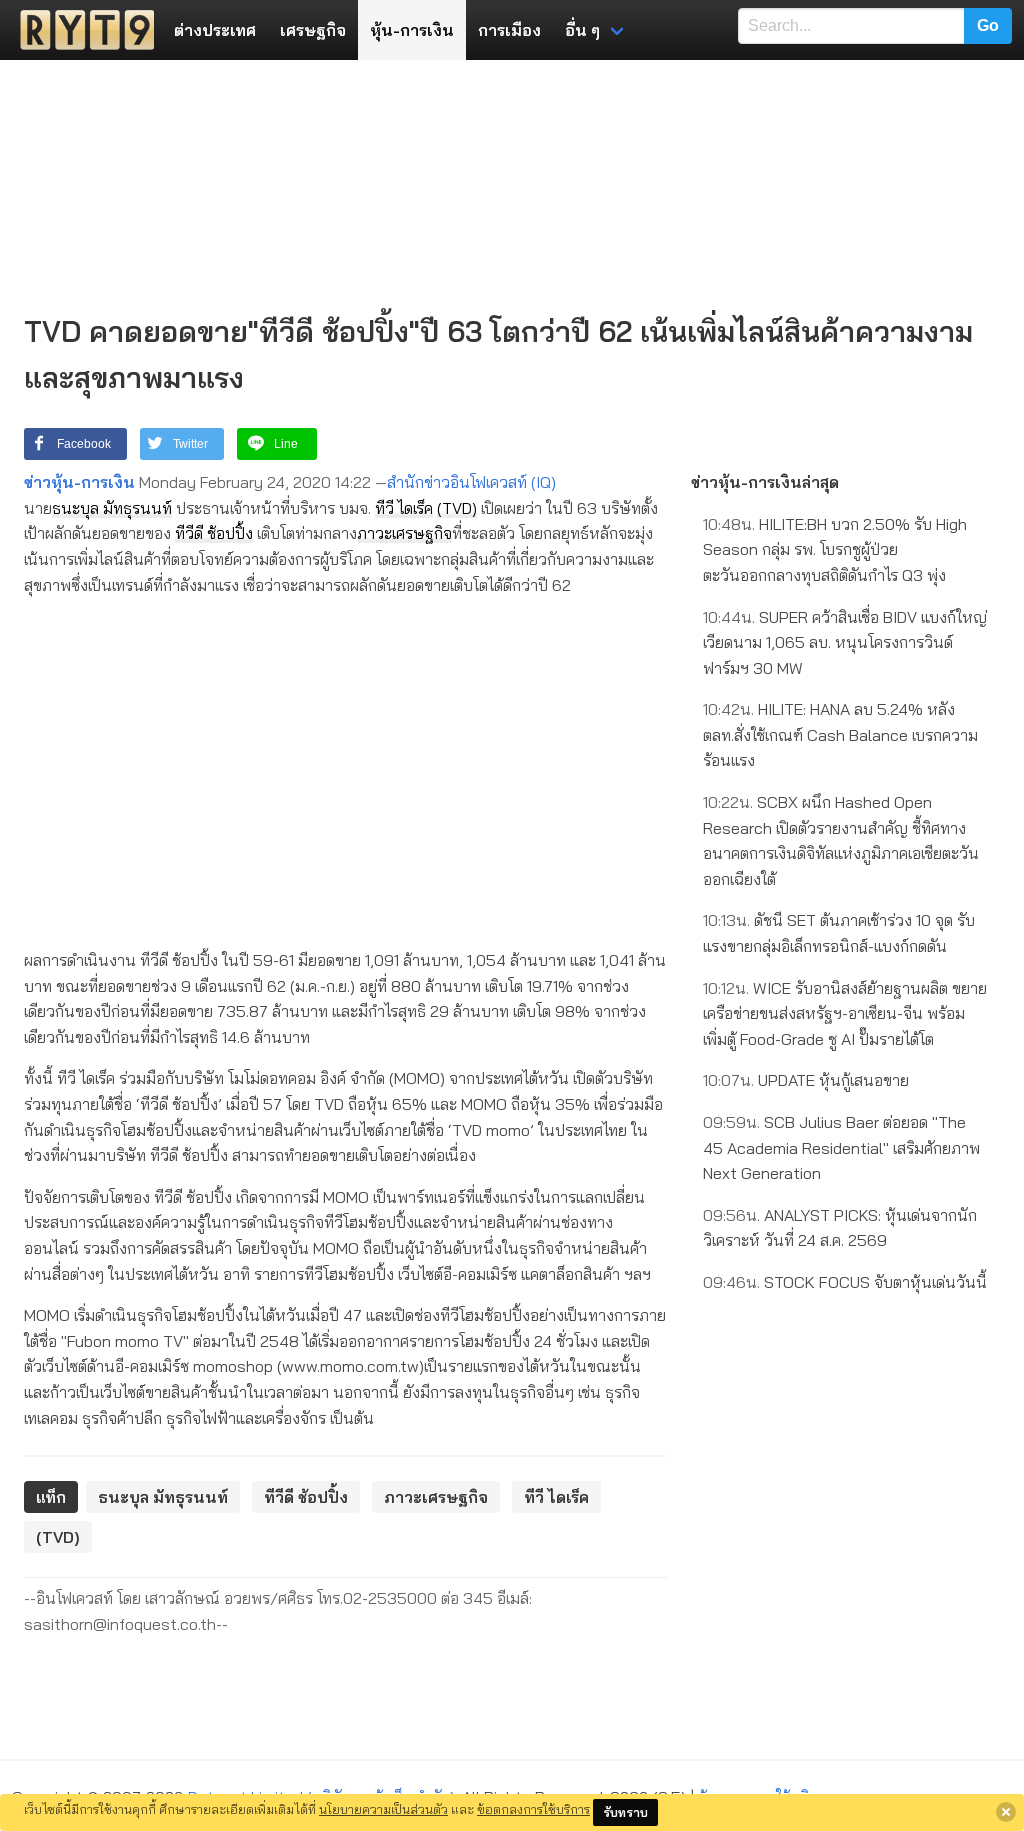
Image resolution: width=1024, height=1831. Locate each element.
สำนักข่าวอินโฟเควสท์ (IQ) (471, 482)
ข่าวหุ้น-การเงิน (79, 482)
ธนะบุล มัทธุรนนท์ (112, 508)
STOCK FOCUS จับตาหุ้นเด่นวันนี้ (845, 1282)
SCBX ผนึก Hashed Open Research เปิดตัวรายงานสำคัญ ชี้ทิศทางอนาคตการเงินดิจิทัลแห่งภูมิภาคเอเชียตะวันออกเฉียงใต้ (841, 840)
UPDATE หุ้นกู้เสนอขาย (806, 1080)
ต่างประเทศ (215, 30)
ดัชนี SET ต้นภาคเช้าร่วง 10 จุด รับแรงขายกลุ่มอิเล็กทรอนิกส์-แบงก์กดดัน (839, 933)
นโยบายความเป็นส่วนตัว (383, 1809)
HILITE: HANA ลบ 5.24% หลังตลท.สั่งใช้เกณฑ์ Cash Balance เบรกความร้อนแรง (840, 734)
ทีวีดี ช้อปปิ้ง (214, 533)
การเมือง (509, 30)
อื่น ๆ (582, 30)
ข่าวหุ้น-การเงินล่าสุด (765, 482)
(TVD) (457, 508)
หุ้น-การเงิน (412, 30)
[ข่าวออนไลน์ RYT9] (81, 30)
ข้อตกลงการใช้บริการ (533, 1809)
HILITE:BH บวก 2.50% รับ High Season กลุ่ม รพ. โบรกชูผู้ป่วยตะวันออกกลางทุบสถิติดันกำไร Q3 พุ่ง (835, 549)
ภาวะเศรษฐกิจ (404, 533)
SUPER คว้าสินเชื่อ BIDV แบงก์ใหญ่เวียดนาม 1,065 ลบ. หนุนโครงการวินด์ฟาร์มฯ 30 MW (845, 642)
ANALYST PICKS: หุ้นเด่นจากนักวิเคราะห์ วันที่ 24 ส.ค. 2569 (840, 1228)
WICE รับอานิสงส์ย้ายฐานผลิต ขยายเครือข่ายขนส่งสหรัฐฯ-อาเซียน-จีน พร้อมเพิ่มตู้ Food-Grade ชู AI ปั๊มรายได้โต (845, 1013)
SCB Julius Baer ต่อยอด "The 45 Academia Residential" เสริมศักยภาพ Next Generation (841, 1147)
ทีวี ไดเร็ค (404, 508)
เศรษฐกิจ (313, 30)
